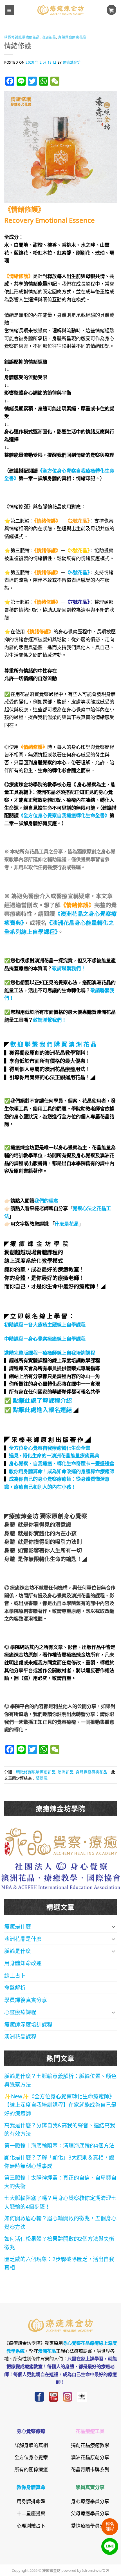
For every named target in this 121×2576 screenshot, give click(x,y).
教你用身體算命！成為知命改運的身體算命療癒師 (62, 1471)
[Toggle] (113, 1926)
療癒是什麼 (18, 1926)
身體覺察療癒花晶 (72, 37)
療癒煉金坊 (72, 62)
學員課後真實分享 (26, 2000)
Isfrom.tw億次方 (95, 2570)
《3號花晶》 (77, 550)
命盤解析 (15, 1987)
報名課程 (110, 2526)
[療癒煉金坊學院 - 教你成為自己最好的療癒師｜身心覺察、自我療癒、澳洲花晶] (60, 10)
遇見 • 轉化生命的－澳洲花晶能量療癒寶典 (54, 1455)
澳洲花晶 (49, 37)
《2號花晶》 (77, 520)
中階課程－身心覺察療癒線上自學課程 (45, 1338)
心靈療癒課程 (20, 2012)
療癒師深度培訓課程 (28, 2024)
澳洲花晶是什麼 (23, 1939)
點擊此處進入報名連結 (42, 1409)
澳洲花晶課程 (20, 2036)
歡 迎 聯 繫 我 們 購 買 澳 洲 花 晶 (53, 1044)
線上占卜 (15, 1975)
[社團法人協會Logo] (61, 1875)
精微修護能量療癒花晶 (22, 37)
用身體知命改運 (23, 1963)
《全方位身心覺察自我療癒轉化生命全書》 (64, 815)
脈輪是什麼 (18, 1951)
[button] (10, 10)
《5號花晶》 (77, 572)
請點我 (42, 1778)
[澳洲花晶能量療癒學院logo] (61, 1841)
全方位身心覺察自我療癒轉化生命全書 (50, 1448)
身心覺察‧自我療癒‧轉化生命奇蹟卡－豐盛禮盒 (62, 1463)
